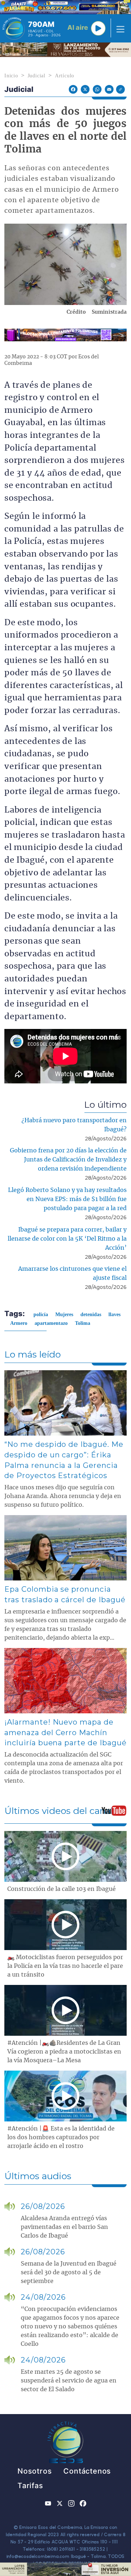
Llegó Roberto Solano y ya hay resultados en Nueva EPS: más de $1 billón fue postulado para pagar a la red (67, 1199)
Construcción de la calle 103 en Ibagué (61, 1889)
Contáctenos (87, 2471)
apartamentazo (51, 1323)
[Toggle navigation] (118, 28)
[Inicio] (14, 28)
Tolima (83, 1323)
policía (41, 1315)
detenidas (91, 1315)
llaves (114, 1315)
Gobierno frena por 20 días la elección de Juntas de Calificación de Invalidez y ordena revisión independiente (68, 1160)
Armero (19, 1323)
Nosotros (35, 2471)
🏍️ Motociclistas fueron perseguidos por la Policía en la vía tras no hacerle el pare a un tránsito (65, 1966)
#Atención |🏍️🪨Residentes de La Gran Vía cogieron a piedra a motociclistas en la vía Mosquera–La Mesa (64, 2052)
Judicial (37, 76)
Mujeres (64, 1315)
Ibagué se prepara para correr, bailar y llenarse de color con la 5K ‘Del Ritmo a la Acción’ (67, 1239)
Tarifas (30, 2486)
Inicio (11, 76)
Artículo (65, 76)
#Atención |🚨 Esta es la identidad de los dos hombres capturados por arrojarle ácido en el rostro (61, 2137)
